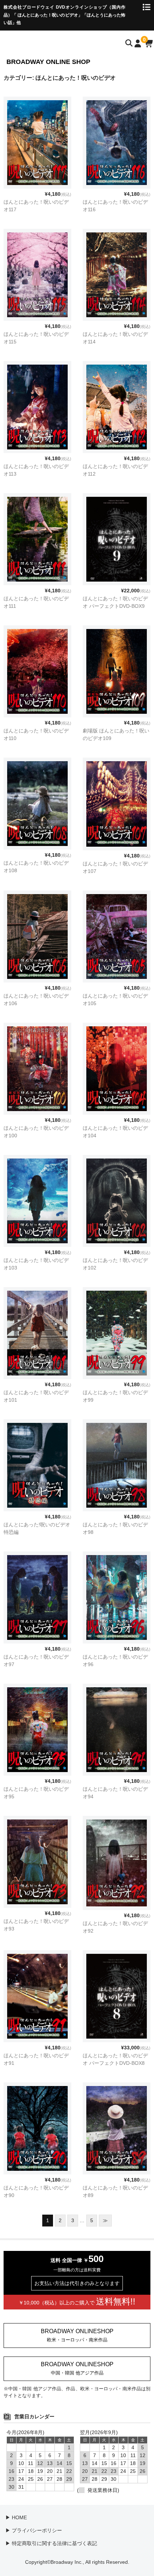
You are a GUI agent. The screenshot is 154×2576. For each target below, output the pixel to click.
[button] (77, 2335)
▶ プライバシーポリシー (34, 2530)
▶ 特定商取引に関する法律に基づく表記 (51, 2543)
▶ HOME (16, 2517)
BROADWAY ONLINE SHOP (48, 62)
